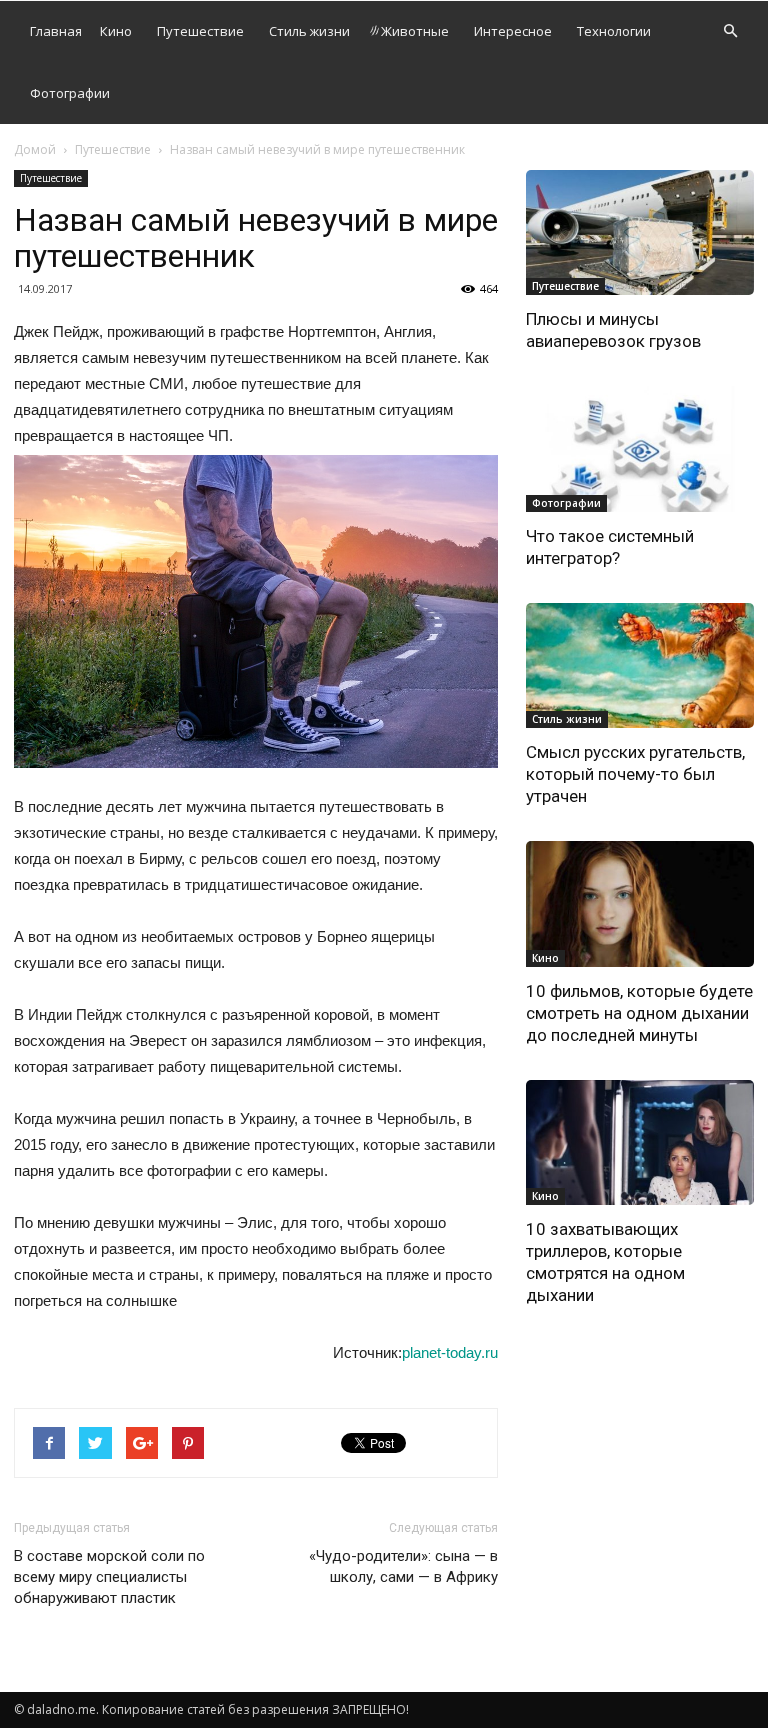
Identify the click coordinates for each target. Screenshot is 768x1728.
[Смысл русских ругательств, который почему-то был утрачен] (640, 665)
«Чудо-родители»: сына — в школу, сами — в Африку (403, 1566)
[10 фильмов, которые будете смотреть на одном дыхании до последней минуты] (640, 903)
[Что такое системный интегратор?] (640, 448)
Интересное (513, 31)
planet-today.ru (450, 1352)
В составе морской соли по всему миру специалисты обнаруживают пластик (109, 1577)
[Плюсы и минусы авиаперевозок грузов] (640, 232)
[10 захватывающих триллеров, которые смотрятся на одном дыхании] (640, 1142)
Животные (415, 31)
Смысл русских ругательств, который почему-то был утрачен (635, 774)
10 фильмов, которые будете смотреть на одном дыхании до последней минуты (639, 1013)
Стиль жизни (309, 31)
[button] (730, 31)
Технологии (614, 31)
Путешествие (200, 31)
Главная (56, 31)
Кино (116, 31)
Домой (35, 149)
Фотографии (70, 93)
